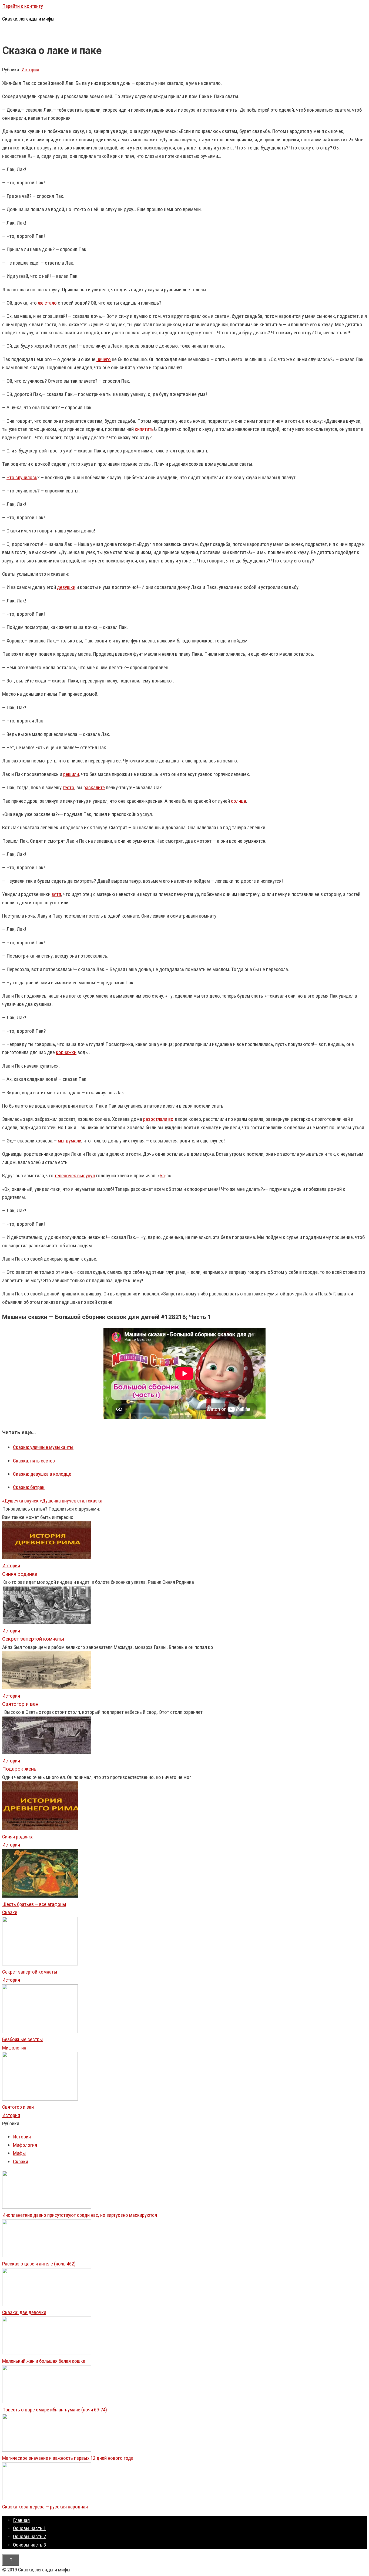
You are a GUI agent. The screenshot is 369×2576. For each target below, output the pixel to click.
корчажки (66, 1052)
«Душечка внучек (20, 1501)
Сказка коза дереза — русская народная (45, 2507)
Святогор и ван (18, 2107)
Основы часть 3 (29, 2545)
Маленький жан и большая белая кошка (44, 2361)
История (30, 70)
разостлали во (158, 1119)
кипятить (144, 429)
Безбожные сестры (23, 2039)
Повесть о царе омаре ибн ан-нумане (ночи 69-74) (55, 2410)
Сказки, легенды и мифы (28, 19)
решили (71, 774)
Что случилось (22, 477)
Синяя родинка (18, 1837)
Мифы (19, 2153)
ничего (104, 359)
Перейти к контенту (23, 6)
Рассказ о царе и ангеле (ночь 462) (39, 2264)
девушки (66, 587)
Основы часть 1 (29, 2528)
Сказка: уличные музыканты (43, 1447)
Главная (21, 2520)
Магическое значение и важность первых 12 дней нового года (68, 2458)
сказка (95, 1501)
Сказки (10, 1912)
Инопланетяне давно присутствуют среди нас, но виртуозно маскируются (80, 2215)
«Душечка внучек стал (63, 1501)
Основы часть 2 (29, 2536)
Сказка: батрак (29, 1487)
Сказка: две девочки (24, 2312)
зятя (56, 894)
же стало (47, 303)
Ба (162, 1176)
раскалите (94, 787)
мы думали (70, 1141)
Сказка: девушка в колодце (42, 1474)
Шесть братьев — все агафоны (34, 1904)
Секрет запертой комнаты (30, 1972)
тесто (68, 787)
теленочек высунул (75, 1176)
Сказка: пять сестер (34, 1461)
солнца (239, 801)
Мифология (14, 2048)
